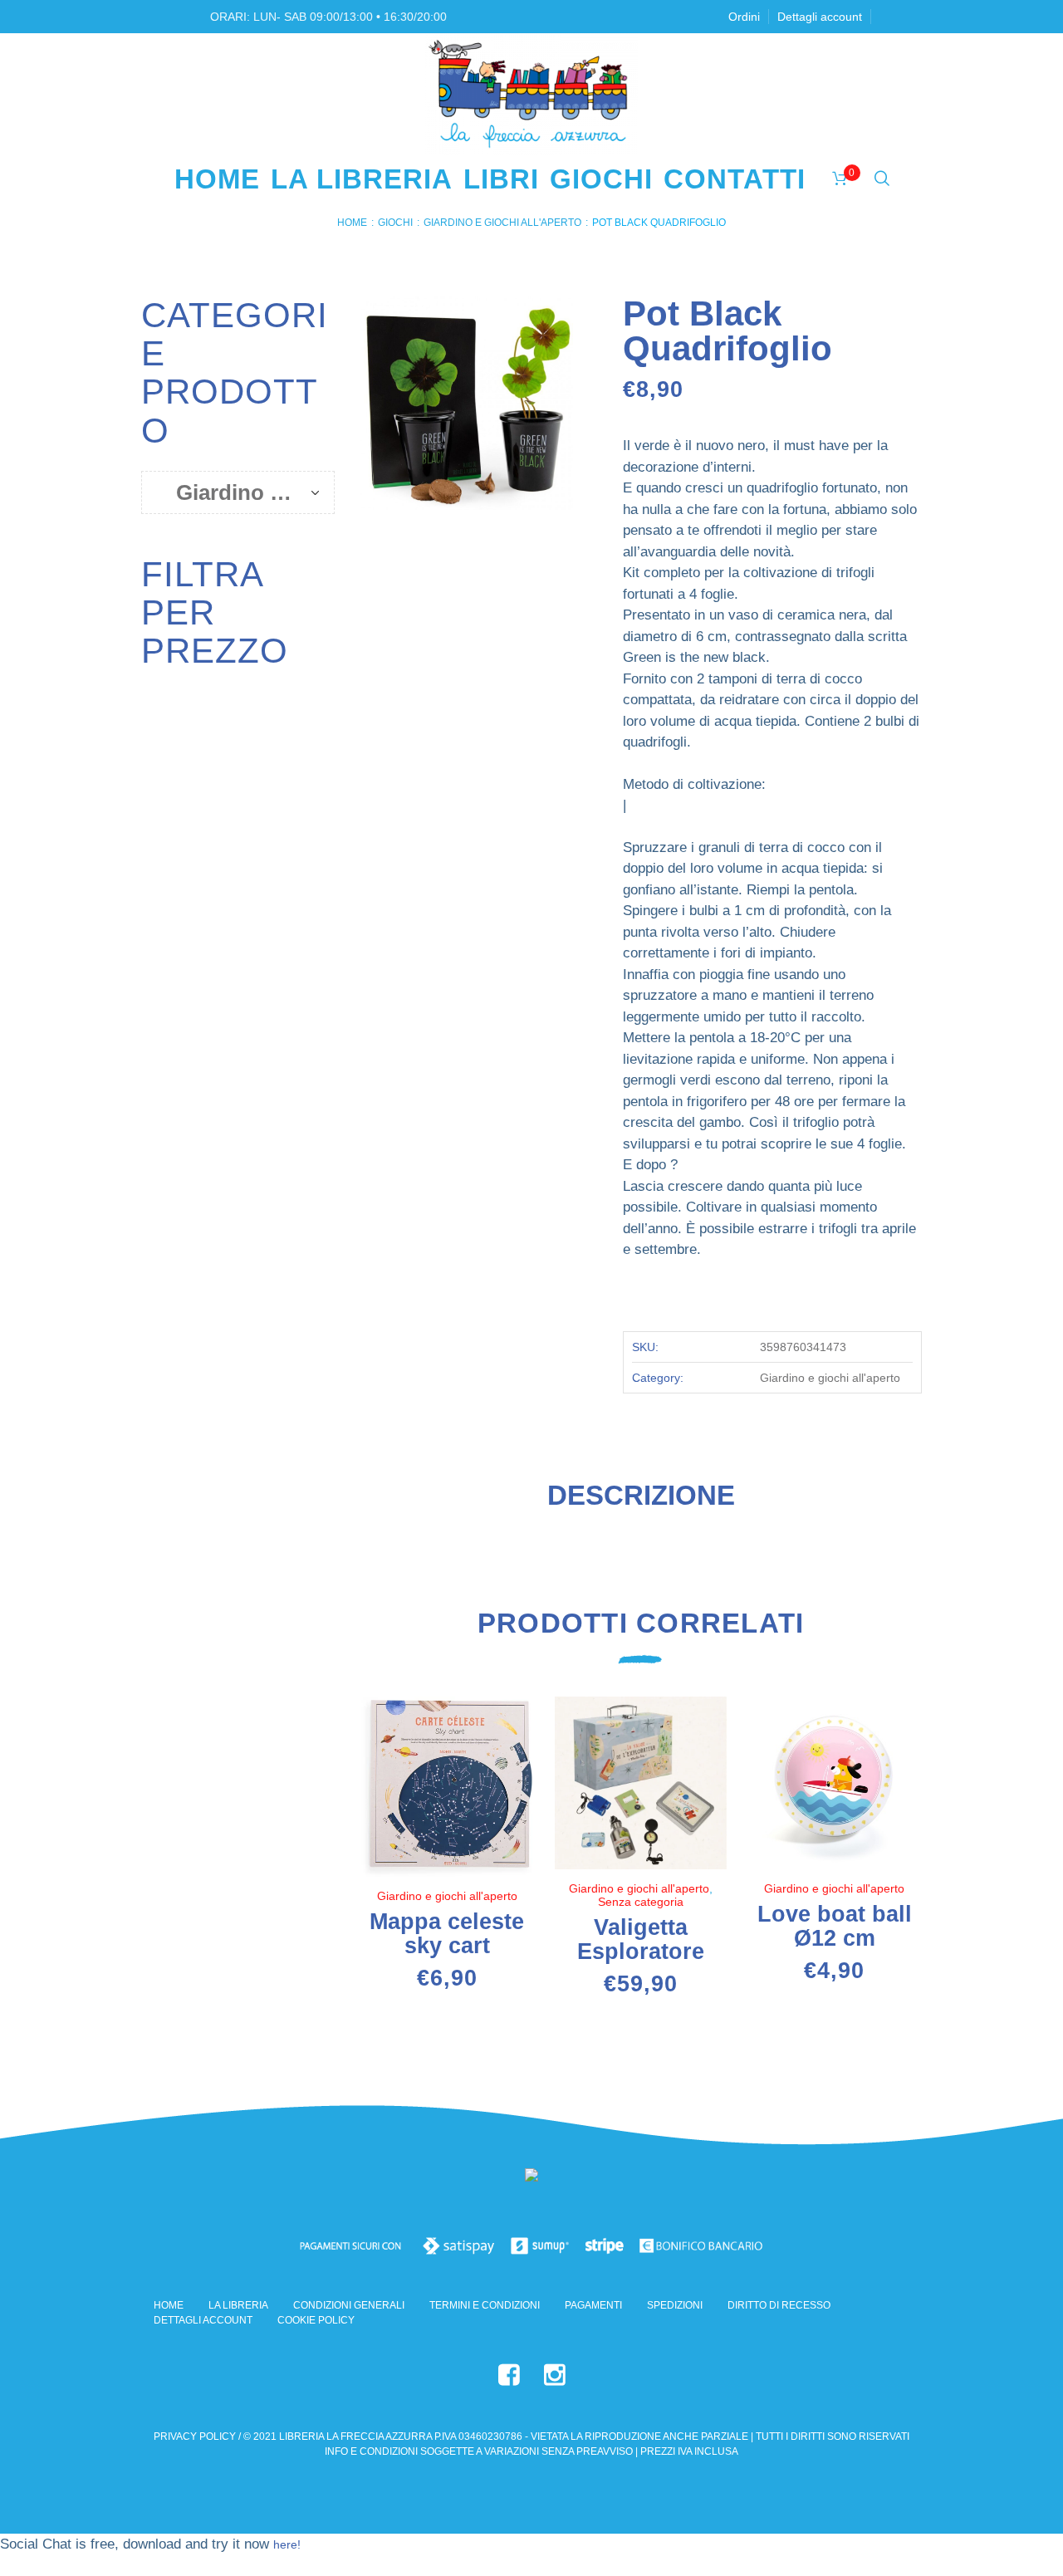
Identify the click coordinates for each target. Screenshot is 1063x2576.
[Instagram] (555, 2375)
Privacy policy (195, 2436)
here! (287, 2544)
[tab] (641, 1502)
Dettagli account (203, 2320)
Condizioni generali (349, 2305)
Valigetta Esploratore (641, 1939)
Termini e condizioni (485, 2305)
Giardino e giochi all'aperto (502, 223)
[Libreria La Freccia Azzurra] (531, 2179)
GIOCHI (395, 223)
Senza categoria (641, 1902)
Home (352, 223)
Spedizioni (675, 2305)
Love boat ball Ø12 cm (835, 1926)
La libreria (238, 2305)
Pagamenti (593, 2305)
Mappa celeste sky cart (447, 1934)
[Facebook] (509, 2375)
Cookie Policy (316, 2320)
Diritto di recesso (779, 2305)
